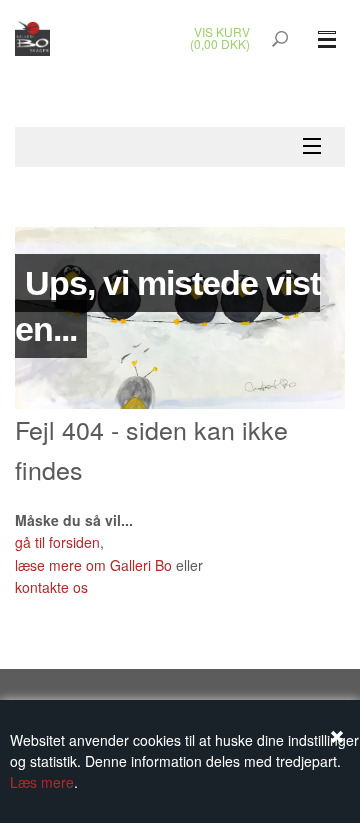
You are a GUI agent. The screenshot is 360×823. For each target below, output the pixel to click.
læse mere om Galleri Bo (93, 565)
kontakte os (51, 587)
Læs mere (42, 782)
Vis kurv (222, 31)
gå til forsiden (57, 542)
